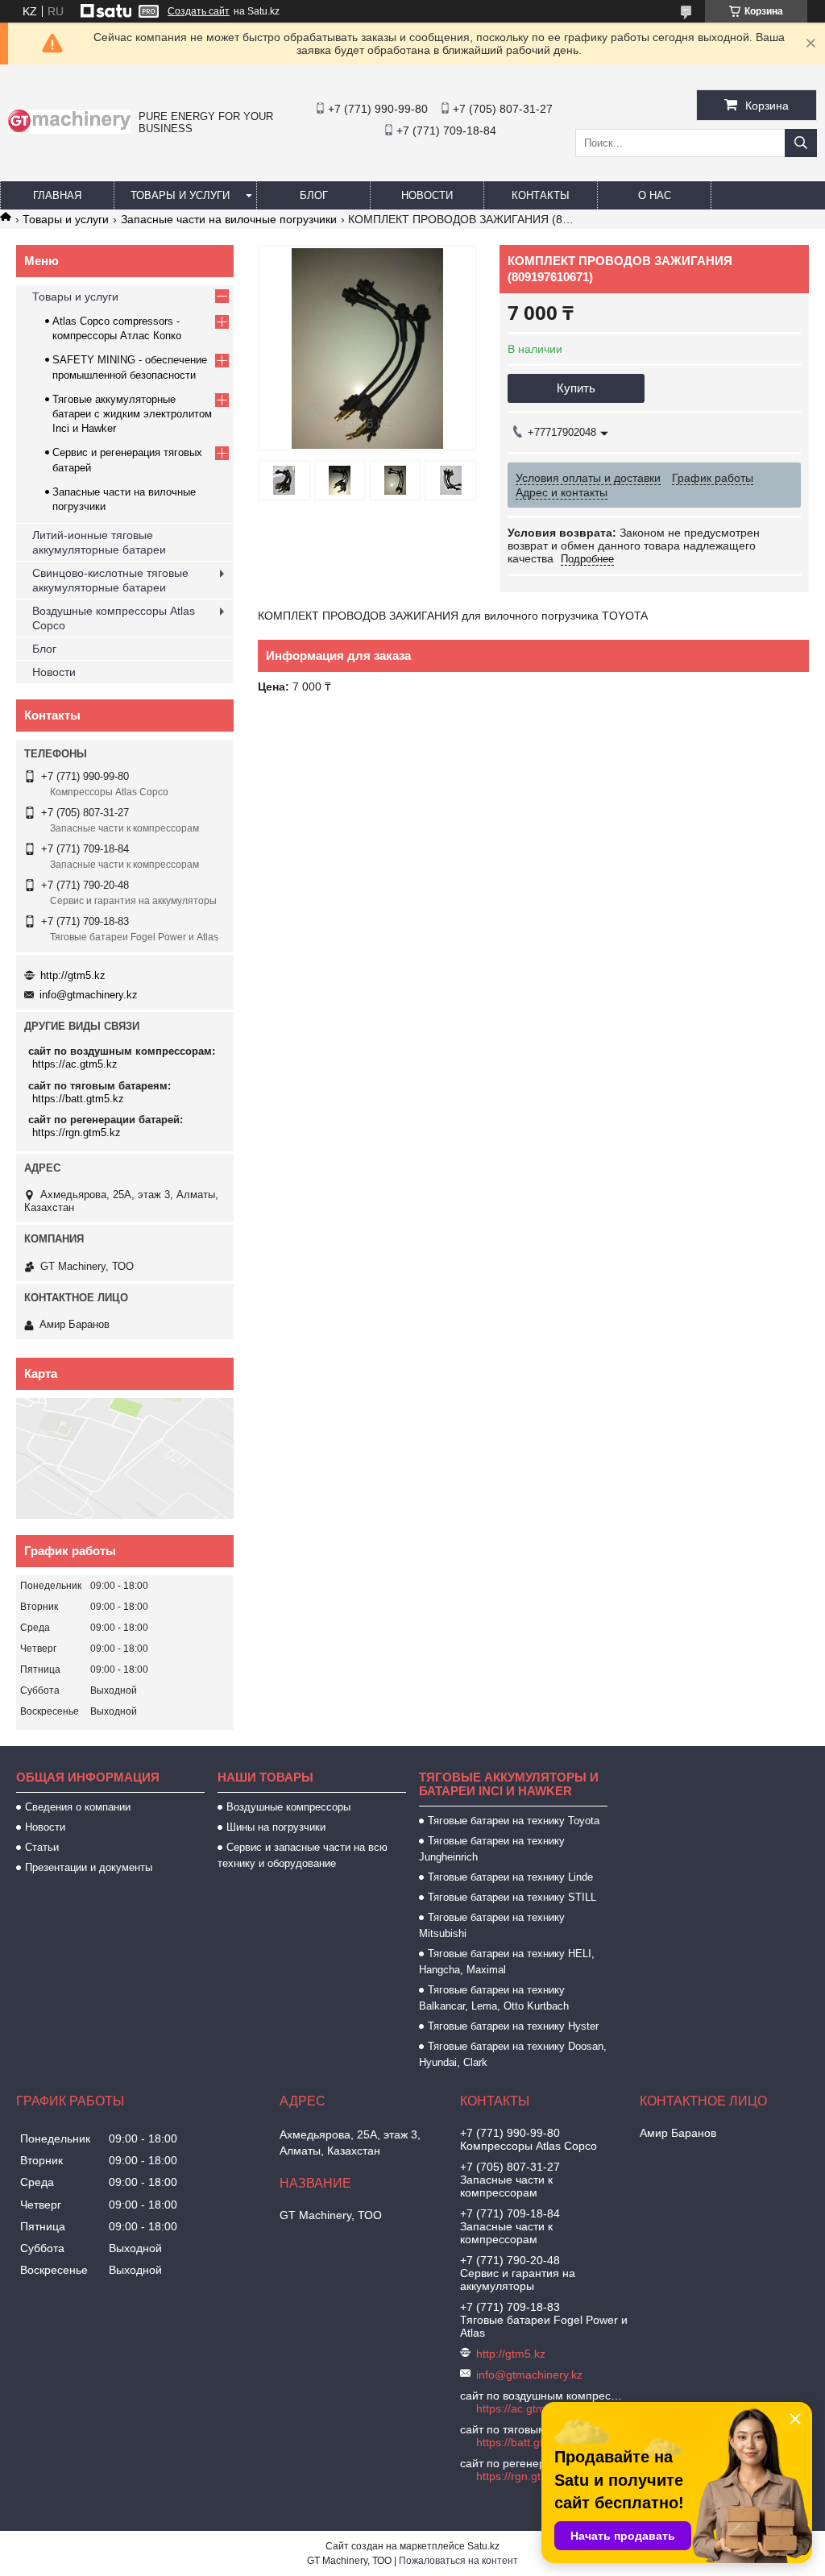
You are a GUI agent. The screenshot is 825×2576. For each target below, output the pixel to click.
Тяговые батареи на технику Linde (510, 1877)
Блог (314, 195)
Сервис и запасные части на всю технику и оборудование (303, 1855)
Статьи (42, 1847)
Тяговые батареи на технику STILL (512, 1897)
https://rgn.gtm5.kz (77, 1132)
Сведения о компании (78, 1807)
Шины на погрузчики (276, 1827)
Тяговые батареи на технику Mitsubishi (492, 1925)
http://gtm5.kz (73, 975)
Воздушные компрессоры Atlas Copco (114, 618)
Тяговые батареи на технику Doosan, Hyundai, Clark (513, 2054)
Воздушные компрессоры (288, 1807)
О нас (655, 195)
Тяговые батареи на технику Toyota (514, 1821)
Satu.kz (483, 2546)
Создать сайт (199, 11)
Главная (57, 195)
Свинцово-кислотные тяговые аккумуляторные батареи (110, 580)
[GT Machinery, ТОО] (69, 130)
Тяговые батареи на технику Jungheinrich (492, 1849)
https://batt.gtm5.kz (78, 1099)
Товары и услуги (180, 195)
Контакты (541, 195)
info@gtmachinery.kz (89, 995)
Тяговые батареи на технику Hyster (513, 2026)
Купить (576, 388)
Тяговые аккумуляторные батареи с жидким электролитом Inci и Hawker (132, 414)
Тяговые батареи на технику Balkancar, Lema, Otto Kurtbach (494, 1998)
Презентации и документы (89, 1867)
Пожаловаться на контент (458, 2561)
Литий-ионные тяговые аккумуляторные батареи (99, 542)
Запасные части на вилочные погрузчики (229, 219)
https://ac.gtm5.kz (75, 1064)
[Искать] (801, 143)
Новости (427, 195)
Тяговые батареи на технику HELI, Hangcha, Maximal (507, 1962)
